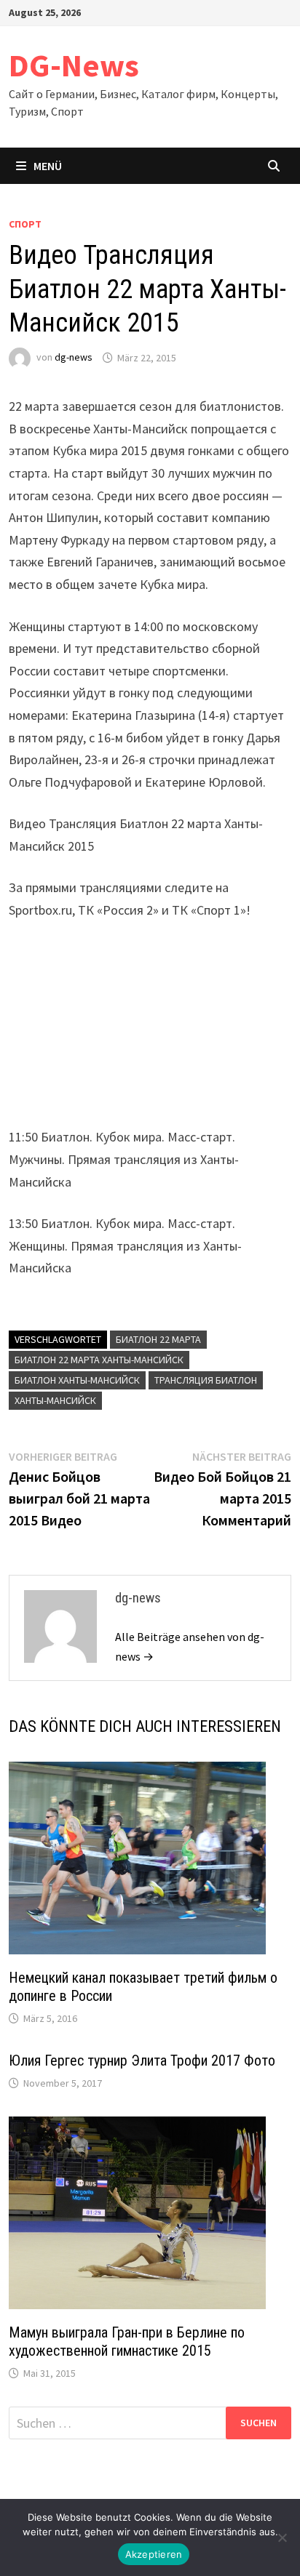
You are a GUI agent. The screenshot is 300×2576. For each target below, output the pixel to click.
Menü (48, 166)
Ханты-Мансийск (55, 1400)
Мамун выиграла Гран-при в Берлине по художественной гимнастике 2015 (127, 2342)
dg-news (74, 358)
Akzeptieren (154, 2554)
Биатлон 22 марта (158, 1339)
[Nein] (282, 2537)
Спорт (25, 224)
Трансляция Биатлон (206, 1380)
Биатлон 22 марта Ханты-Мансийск (99, 1360)
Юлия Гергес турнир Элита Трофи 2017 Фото (142, 2061)
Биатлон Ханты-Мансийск (77, 1380)
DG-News (74, 65)
